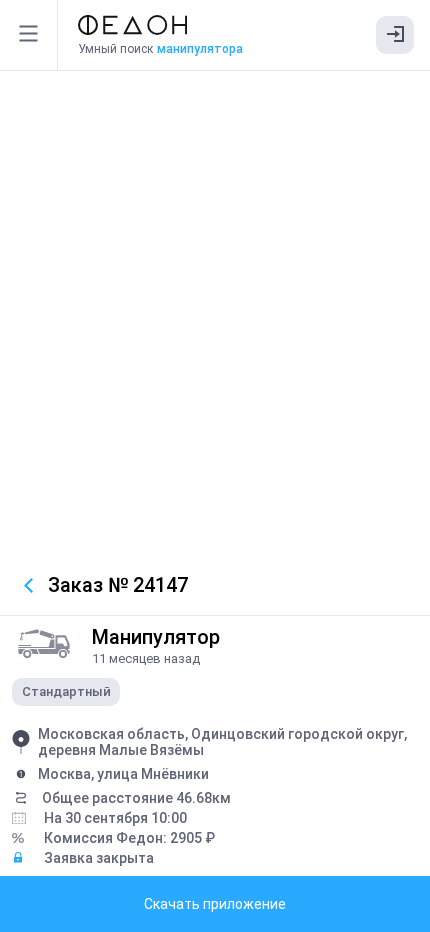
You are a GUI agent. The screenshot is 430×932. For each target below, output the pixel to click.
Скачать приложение (215, 904)
